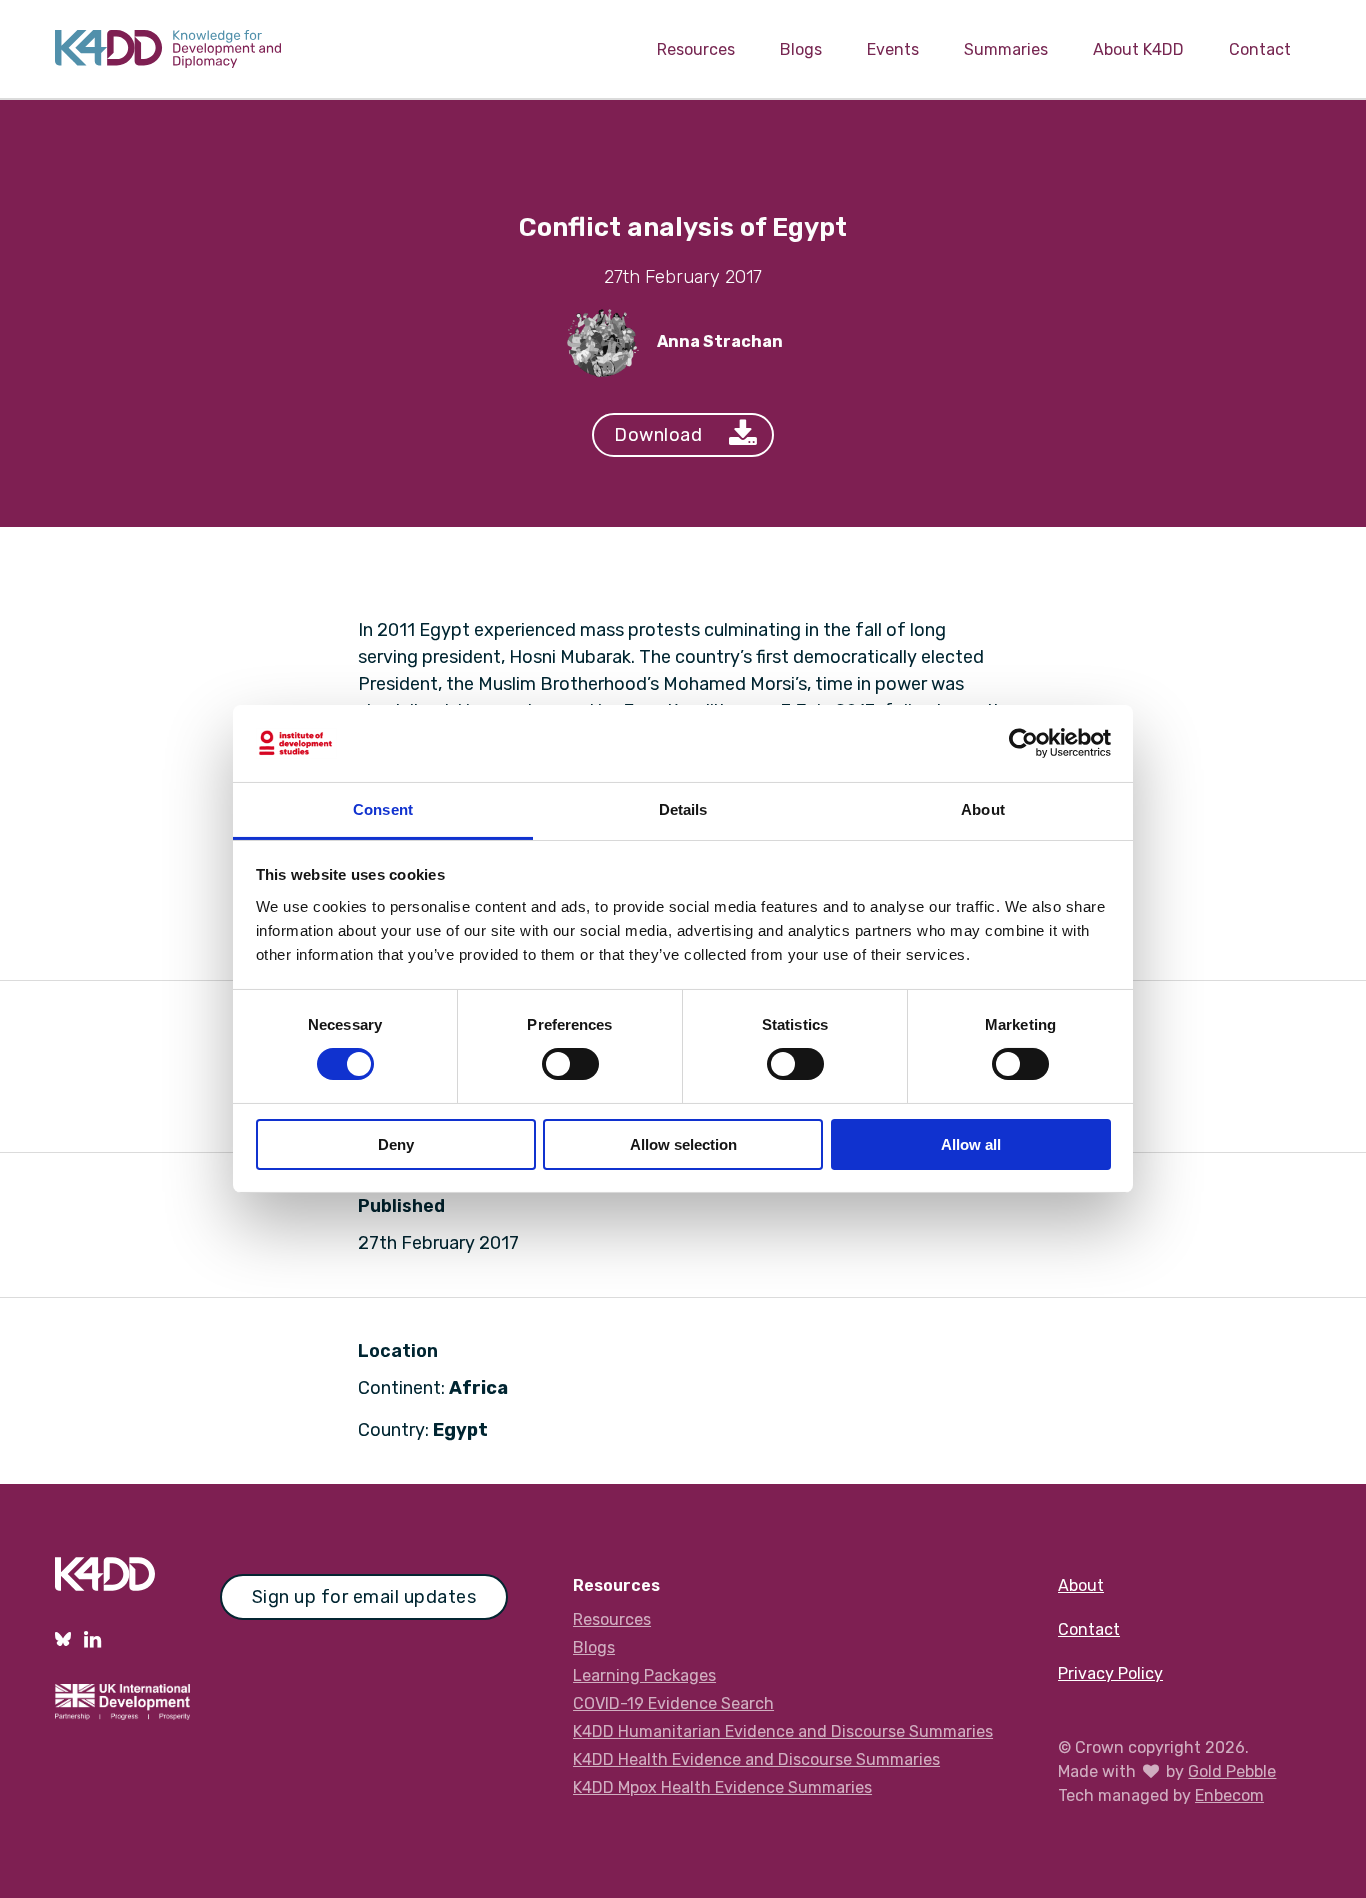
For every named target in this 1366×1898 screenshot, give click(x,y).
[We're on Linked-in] (93, 1639)
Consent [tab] (383, 809)
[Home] (168, 49)
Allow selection (683, 1144)
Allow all (971, 1144)
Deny (396, 1144)
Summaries (1006, 49)
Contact (1260, 49)
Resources (696, 49)
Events (893, 49)
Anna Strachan (720, 341)
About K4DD (1138, 49)
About (1081, 1585)
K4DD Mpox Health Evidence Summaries (722, 1787)
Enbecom (1229, 1795)
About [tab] (983, 809)
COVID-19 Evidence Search (673, 1703)
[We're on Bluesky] (63, 1639)
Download (658, 435)
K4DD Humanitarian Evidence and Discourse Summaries (783, 1731)
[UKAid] (122, 1713)
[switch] (570, 1064)
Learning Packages (644, 1675)
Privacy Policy (1110, 1673)
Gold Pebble (1232, 1771)
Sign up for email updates (364, 1597)
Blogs (801, 49)
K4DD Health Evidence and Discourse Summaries (756, 1759)
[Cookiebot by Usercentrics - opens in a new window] (1023, 743)
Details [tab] (683, 809)
